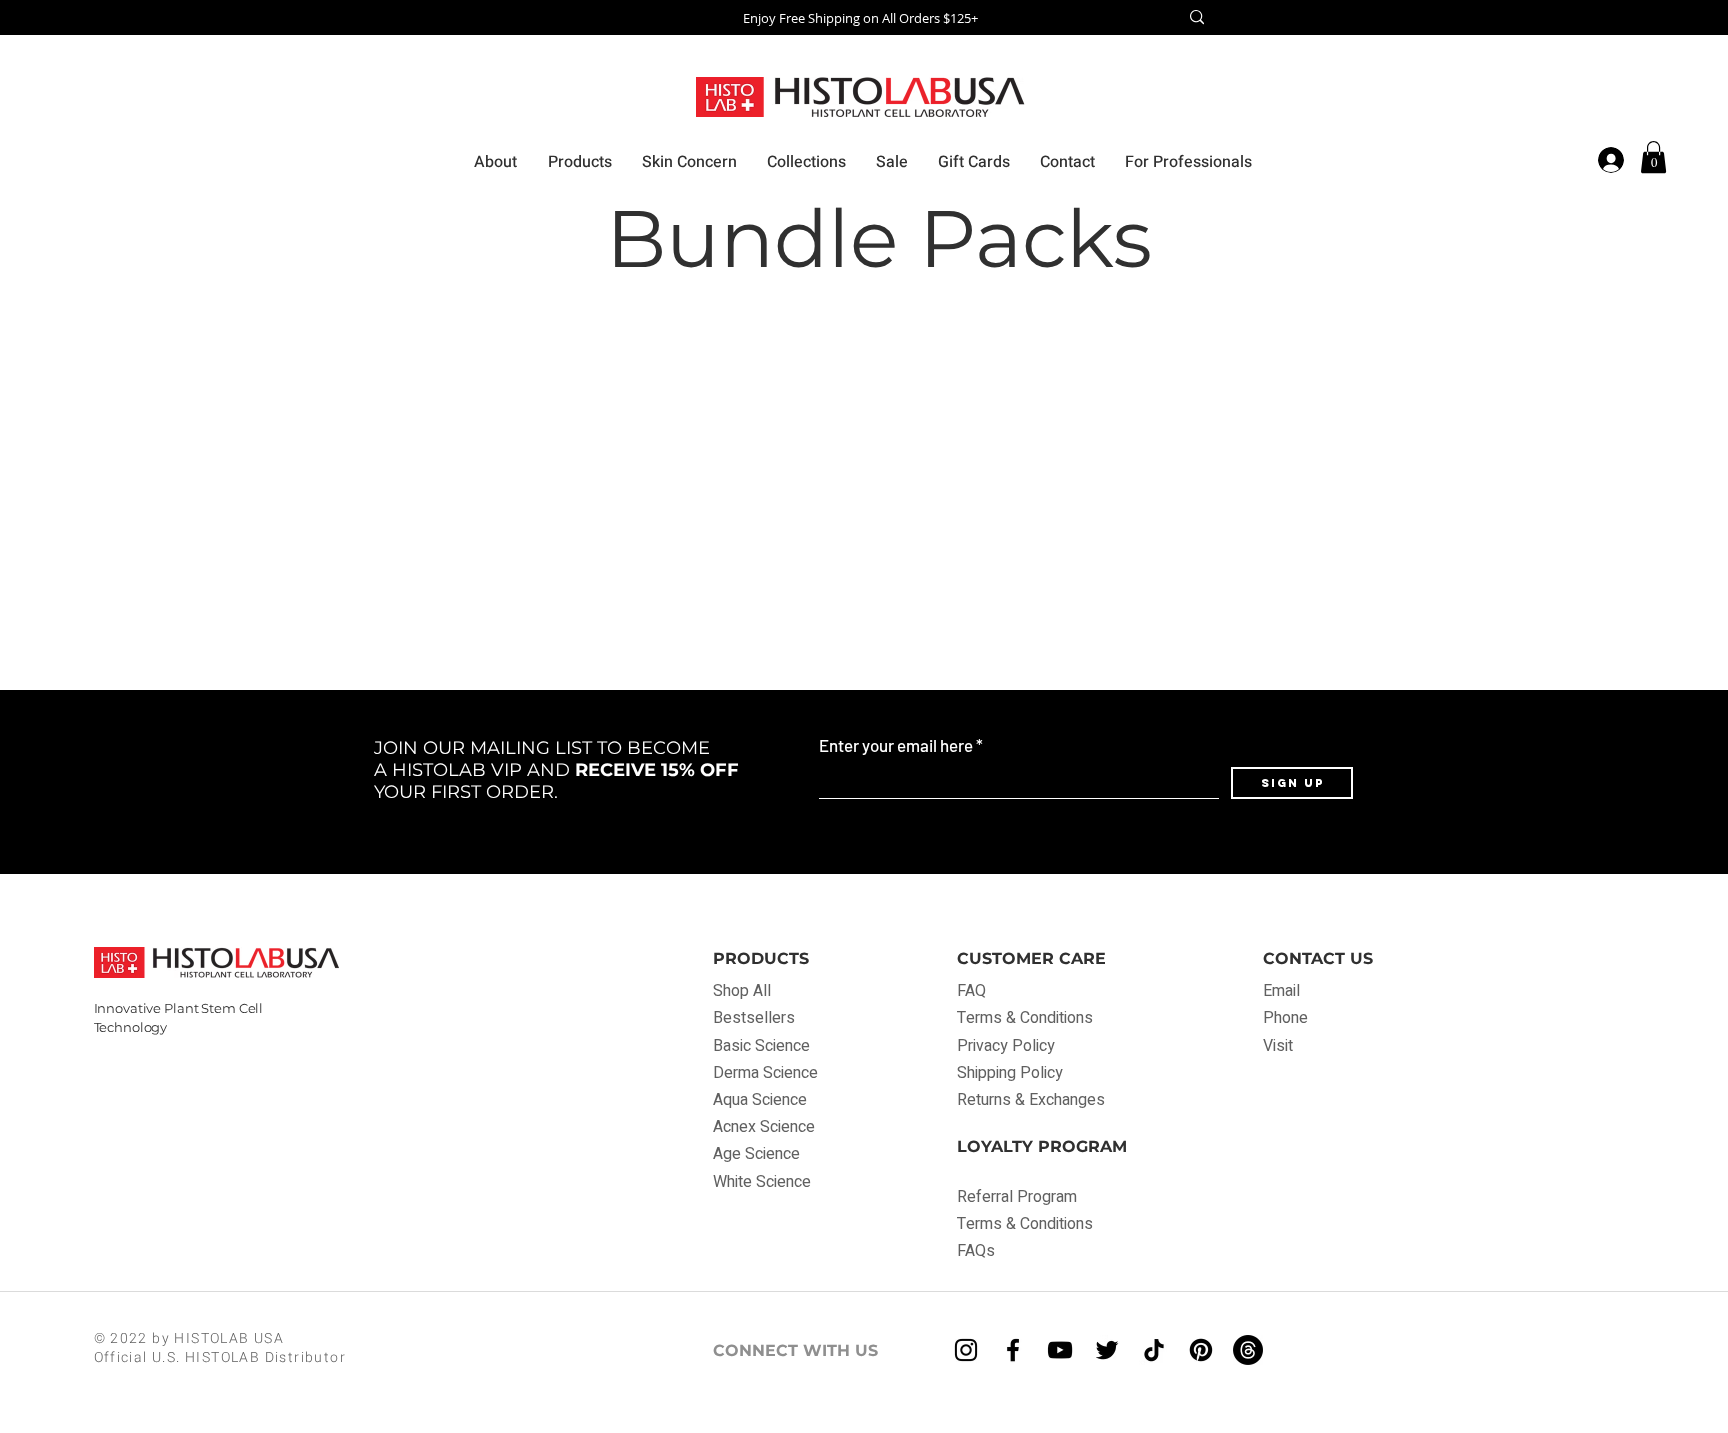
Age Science (756, 1154)
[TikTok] (1154, 1350)
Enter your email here (896, 745)
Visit (1278, 1046)
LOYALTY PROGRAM (1042, 1146)
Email (1281, 991)
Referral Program (1017, 1197)
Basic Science (761, 1046)
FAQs (976, 1251)
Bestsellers (754, 1018)
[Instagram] (966, 1350)
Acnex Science (764, 1127)
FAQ (973, 991)
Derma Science (765, 1073)
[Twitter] (1107, 1350)
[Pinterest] (1201, 1350)
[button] (1653, 157)
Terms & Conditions (1025, 1018)
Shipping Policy (1010, 1073)
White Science (762, 1182)
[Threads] (1248, 1350)
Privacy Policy (1006, 1046)
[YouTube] (1060, 1350)
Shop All (742, 991)
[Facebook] (1013, 1350)
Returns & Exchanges (1031, 1100)
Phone (1285, 1018)
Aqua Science (760, 1100)
